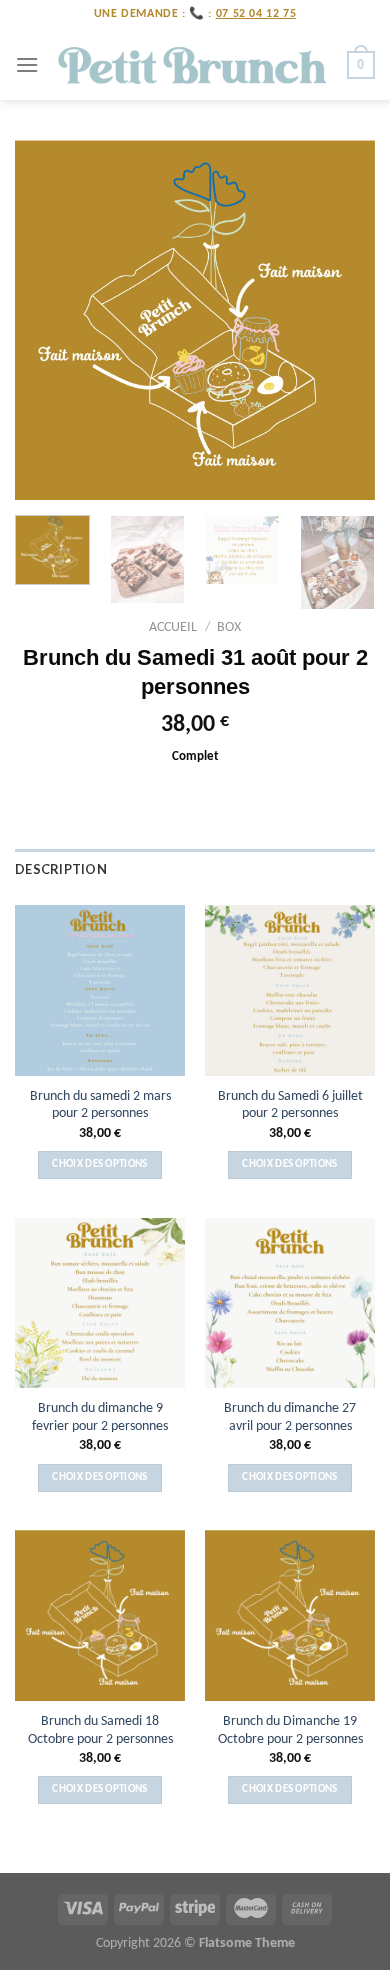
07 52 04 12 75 (256, 14)
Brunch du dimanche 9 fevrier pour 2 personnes (100, 1417)
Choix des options (100, 1164)
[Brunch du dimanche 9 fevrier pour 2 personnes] (100, 1303)
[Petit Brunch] (193, 65)
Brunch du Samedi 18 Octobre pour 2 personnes (100, 1730)
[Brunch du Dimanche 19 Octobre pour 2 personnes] (290, 1615)
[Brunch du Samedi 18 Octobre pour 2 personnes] (100, 1615)
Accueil (173, 627)
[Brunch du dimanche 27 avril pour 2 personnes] (290, 1303)
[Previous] (47, 320)
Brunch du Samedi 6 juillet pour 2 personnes (290, 1105)
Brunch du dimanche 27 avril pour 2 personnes (290, 1417)
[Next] (343, 320)
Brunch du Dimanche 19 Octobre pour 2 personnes (290, 1730)
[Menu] (27, 64)
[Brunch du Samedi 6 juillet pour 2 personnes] (290, 990)
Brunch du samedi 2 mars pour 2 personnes (100, 1105)
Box (229, 627)
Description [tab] (61, 869)
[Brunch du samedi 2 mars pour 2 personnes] (100, 990)
